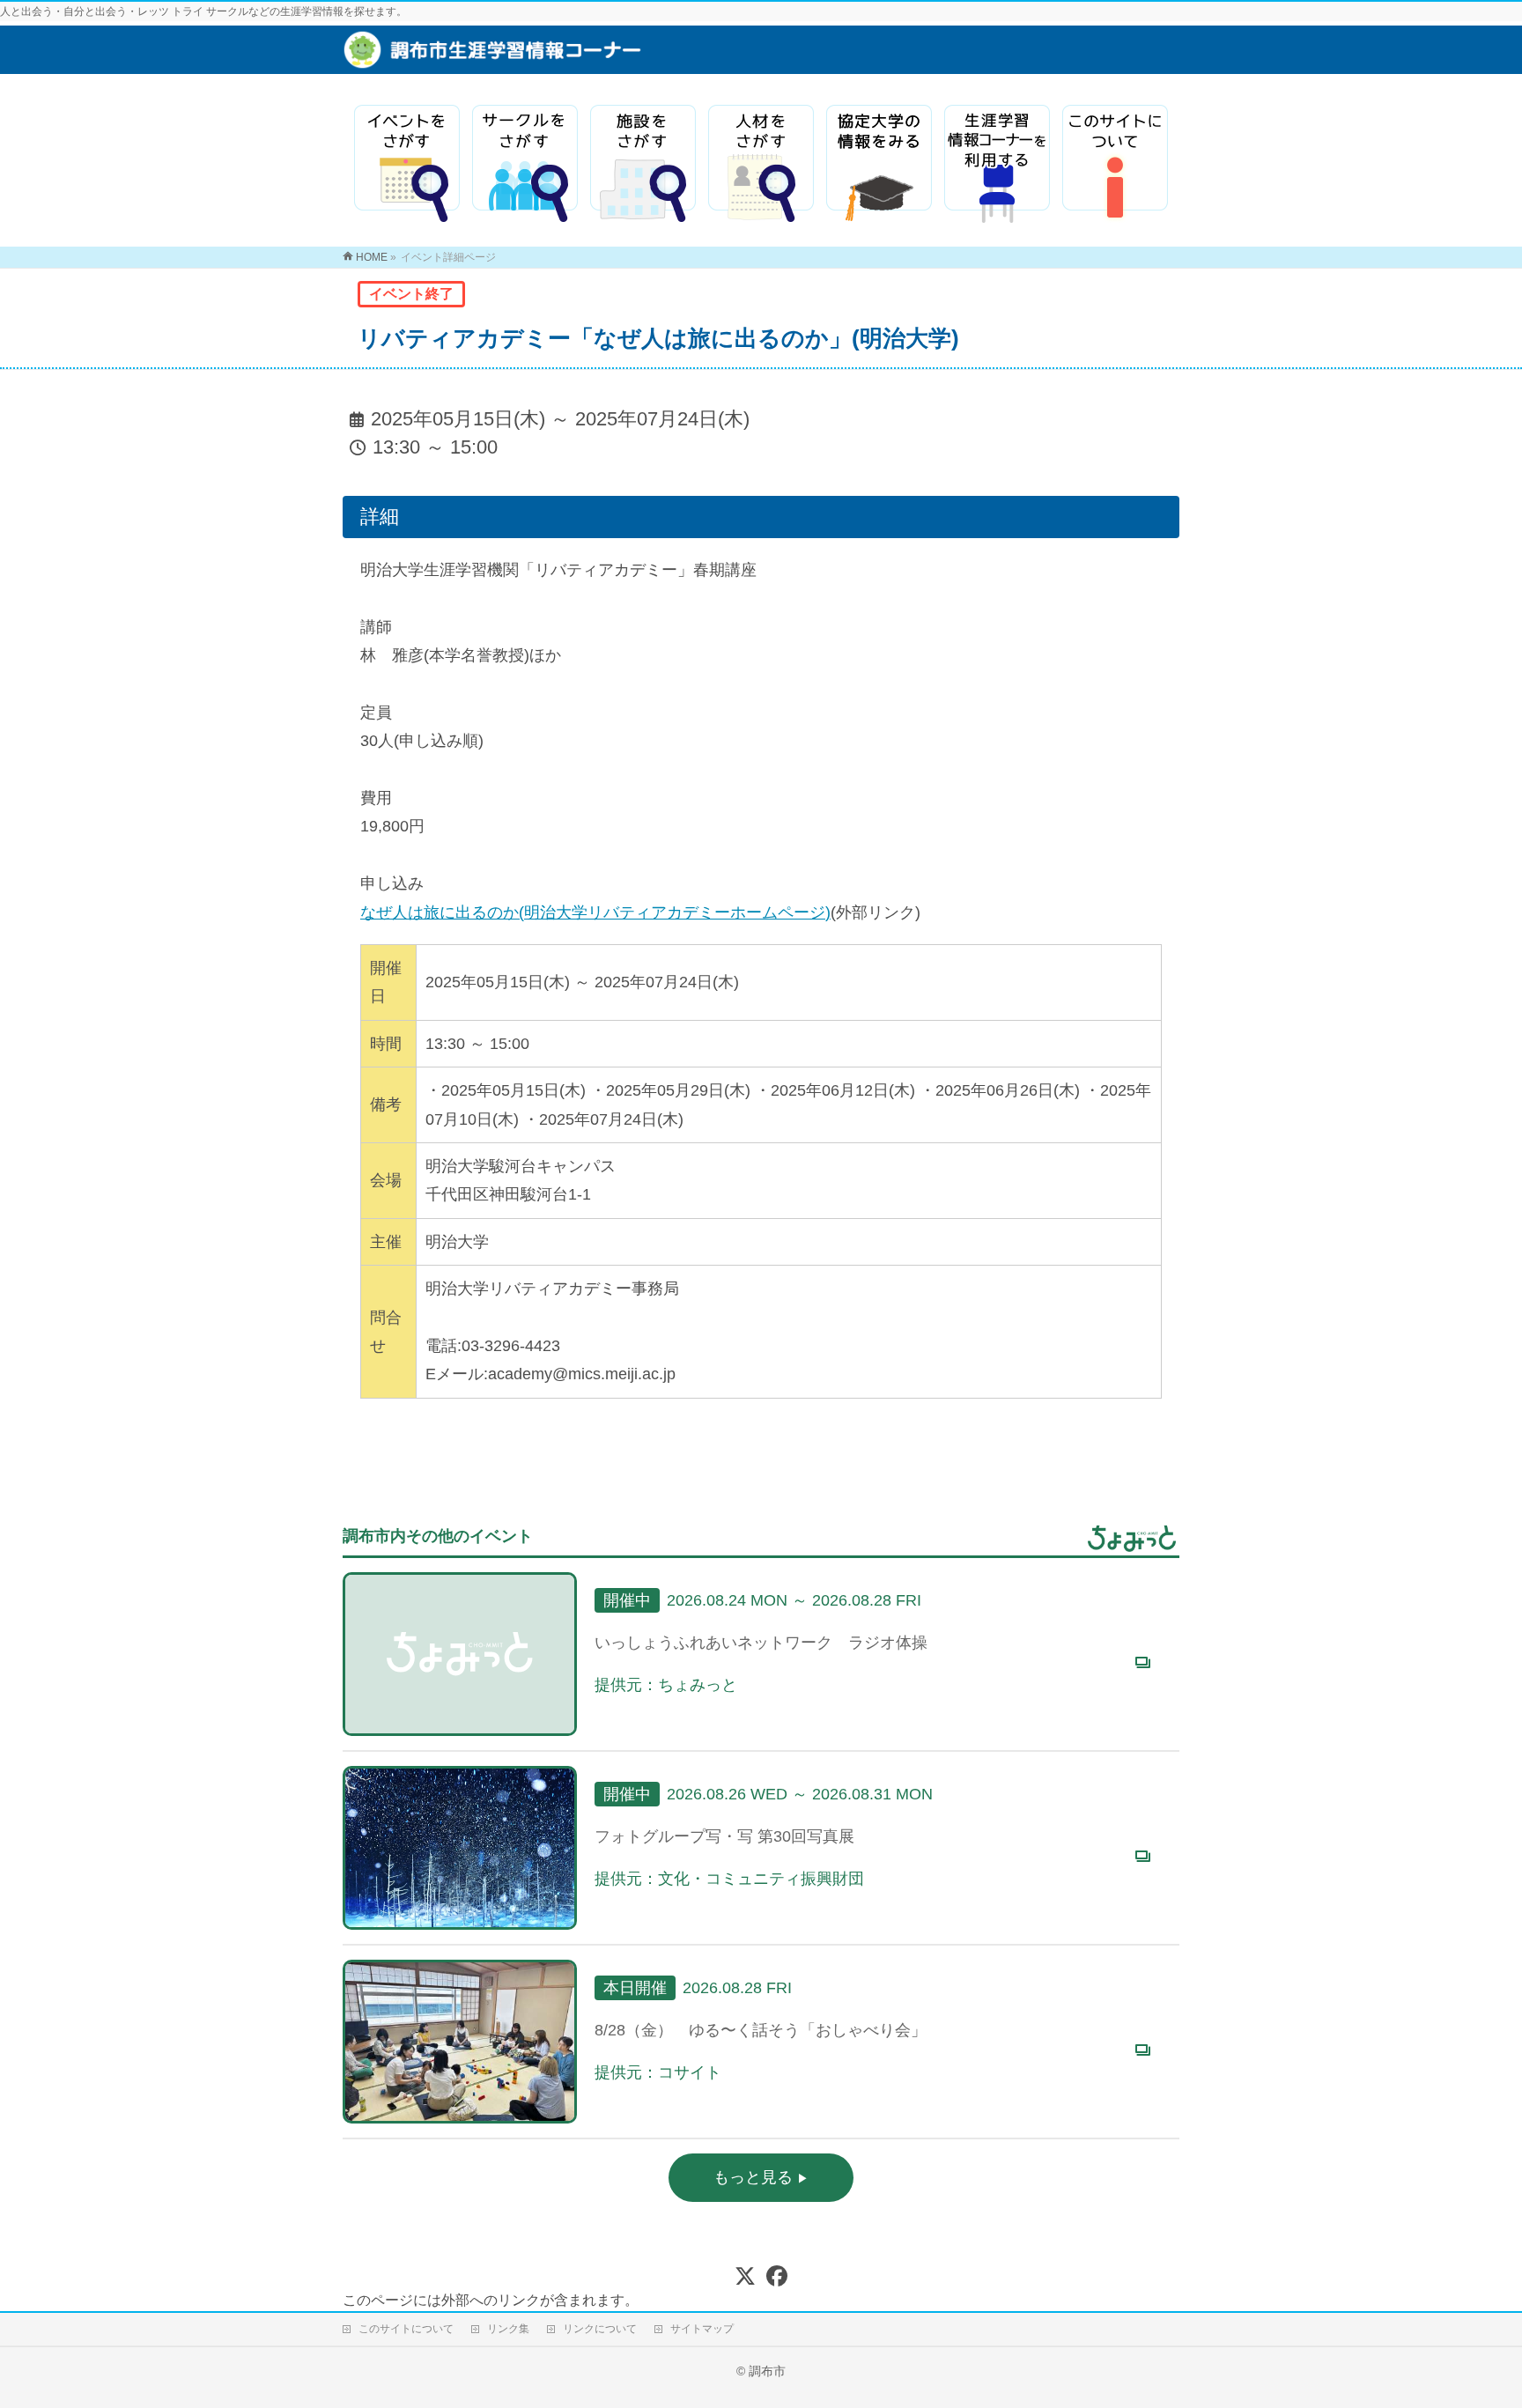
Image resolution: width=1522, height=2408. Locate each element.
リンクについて (600, 2329)
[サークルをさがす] (525, 164)
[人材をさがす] (761, 164)
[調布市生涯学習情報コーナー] (598, 59)
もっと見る (755, 2177)
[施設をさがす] (643, 164)
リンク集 (508, 2329)
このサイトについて (406, 2329)
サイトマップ (702, 2329)
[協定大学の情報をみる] (879, 164)
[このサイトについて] (1115, 164)
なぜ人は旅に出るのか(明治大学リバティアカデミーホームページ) (595, 912)
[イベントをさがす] (407, 164)
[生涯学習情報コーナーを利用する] (997, 164)
